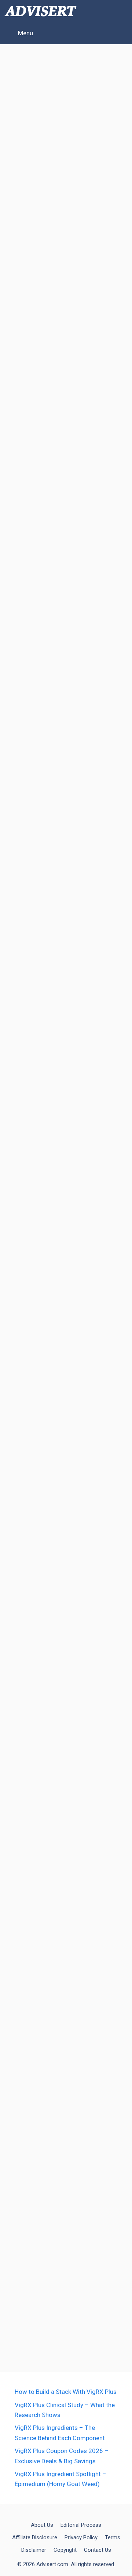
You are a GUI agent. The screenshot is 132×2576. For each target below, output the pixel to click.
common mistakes (47, 278)
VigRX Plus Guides (47, 2273)
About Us (42, 2525)
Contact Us (98, 2550)
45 (99, 2338)
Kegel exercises (43, 1540)
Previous (28, 2338)
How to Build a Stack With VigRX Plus (66, 2392)
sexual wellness (34, 1551)
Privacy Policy (81, 2537)
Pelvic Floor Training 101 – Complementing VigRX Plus (62, 858)
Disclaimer (34, 2550)
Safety (29, 519)
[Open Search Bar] (121, 11)
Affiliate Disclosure (35, 2537)
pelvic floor (85, 1540)
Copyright (65, 2550)
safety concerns (85, 530)
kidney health (39, 530)
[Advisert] (41, 11)
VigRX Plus (70, 290)
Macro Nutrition (90, 794)
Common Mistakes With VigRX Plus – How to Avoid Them (60, 79)
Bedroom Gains (42, 794)
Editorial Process (81, 2525)
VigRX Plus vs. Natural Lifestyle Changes (58, 1598)
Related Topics (41, 266)
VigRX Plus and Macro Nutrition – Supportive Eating (58, 594)
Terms (113, 2537)
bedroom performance (53, 2285)
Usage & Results (44, 782)
